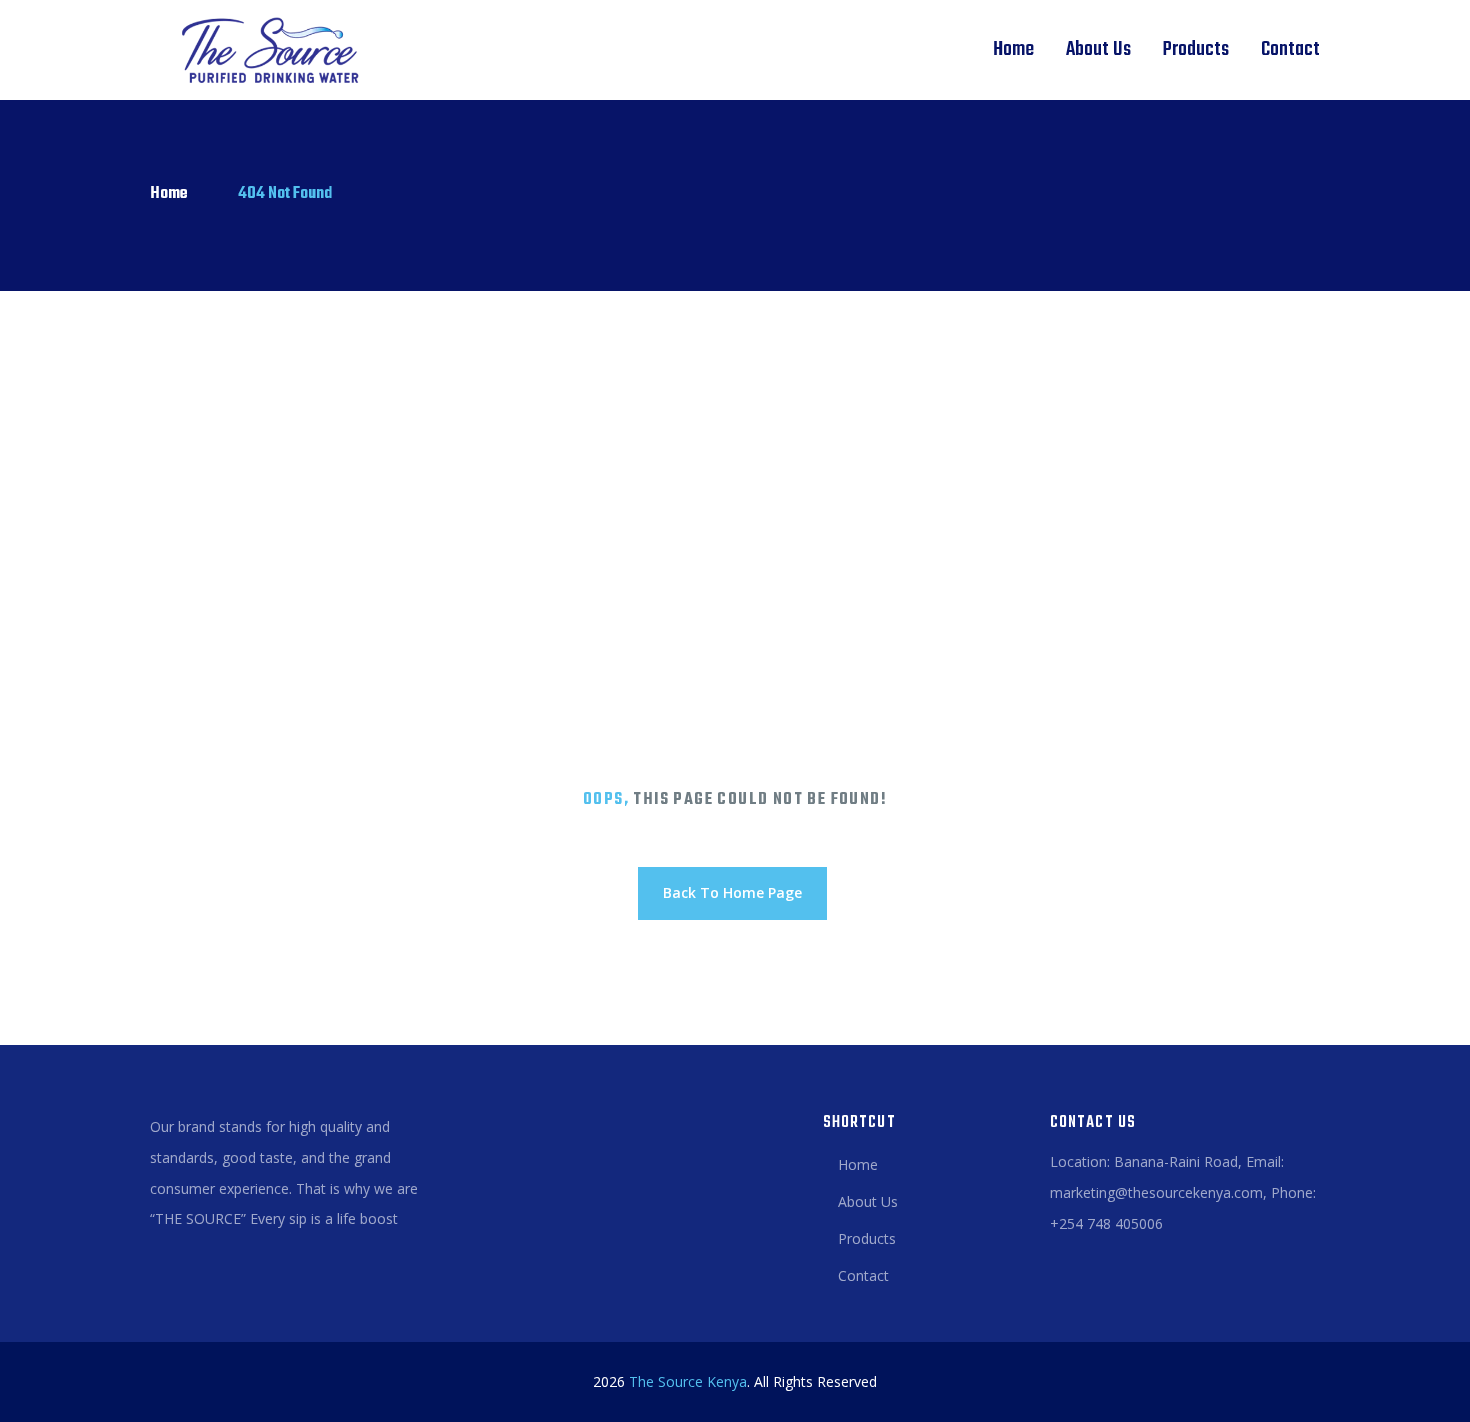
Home (1013, 49)
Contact (1290, 49)
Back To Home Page (732, 892)
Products (1196, 49)
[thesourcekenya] (263, 49)
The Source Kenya (688, 1381)
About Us (1098, 49)
